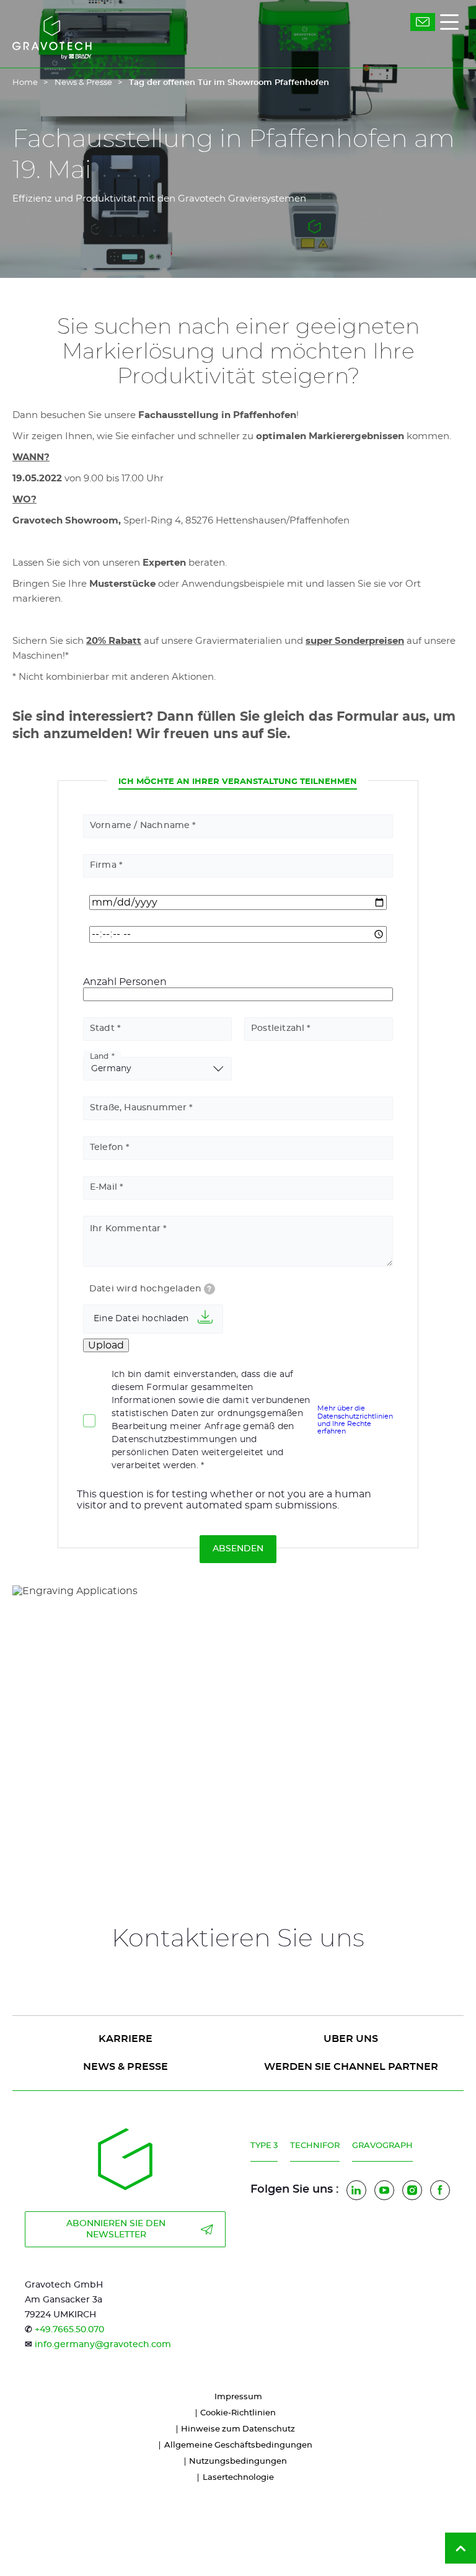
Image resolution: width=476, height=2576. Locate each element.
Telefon (107, 1148)
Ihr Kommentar (126, 1229)
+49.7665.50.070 (69, 2330)
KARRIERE (126, 2039)
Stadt (102, 1028)
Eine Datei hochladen (141, 1319)
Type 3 (264, 2146)
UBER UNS (351, 2039)
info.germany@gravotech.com (103, 2345)
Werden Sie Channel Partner (351, 2067)
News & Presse (83, 83)
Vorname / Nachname (140, 826)
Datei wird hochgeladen (151, 1289)
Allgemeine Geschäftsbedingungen (238, 2445)
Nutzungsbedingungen (238, 2462)
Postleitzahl (278, 1028)
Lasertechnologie (238, 2478)
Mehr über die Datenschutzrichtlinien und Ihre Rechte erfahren (355, 1420)
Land (99, 1056)
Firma (103, 865)
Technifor (315, 2146)
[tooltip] (209, 1289)
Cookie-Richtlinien (238, 2413)
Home (25, 83)
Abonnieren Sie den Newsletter (116, 2229)
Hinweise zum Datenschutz (238, 2429)
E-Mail (104, 1187)
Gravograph (382, 2146)
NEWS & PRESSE (126, 2067)
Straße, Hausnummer (139, 1108)
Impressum (238, 2397)
